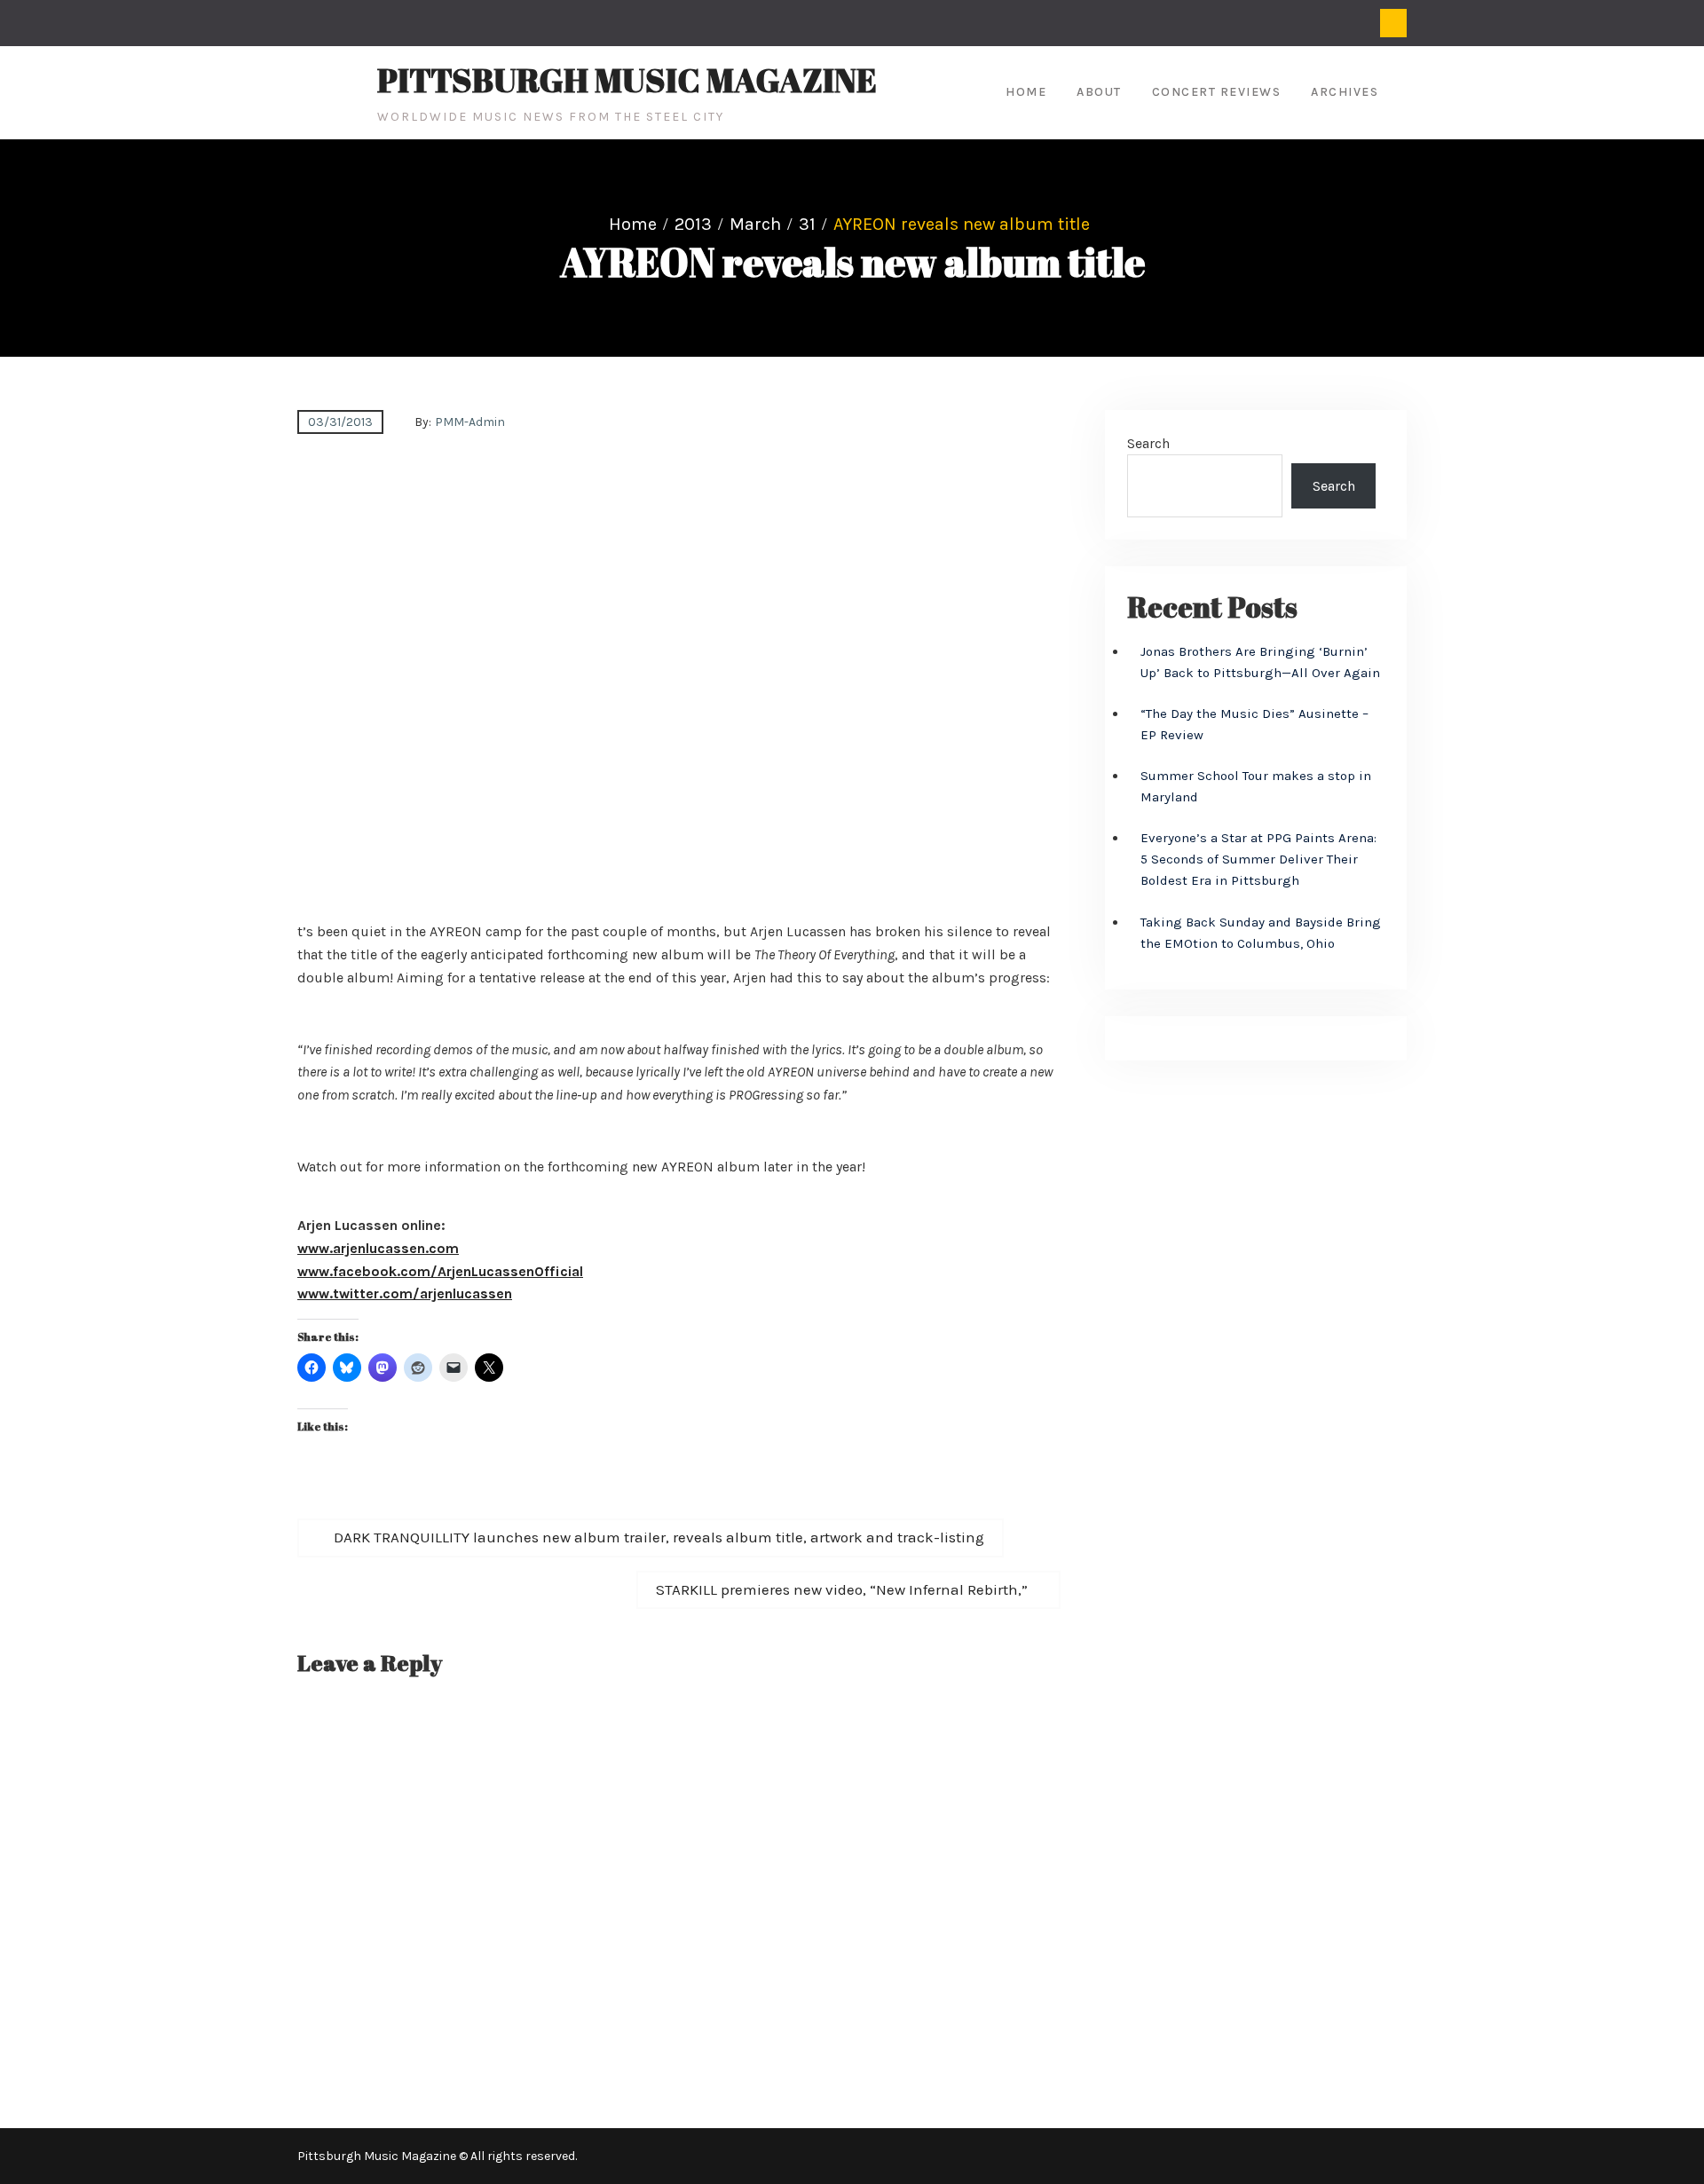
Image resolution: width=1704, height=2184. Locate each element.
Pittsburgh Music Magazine (627, 80)
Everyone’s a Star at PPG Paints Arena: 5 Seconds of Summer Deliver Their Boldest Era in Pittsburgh (1258, 859)
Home (1026, 92)
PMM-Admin (470, 422)
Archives (1345, 92)
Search (1148, 443)
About (1099, 92)
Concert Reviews (1217, 92)
